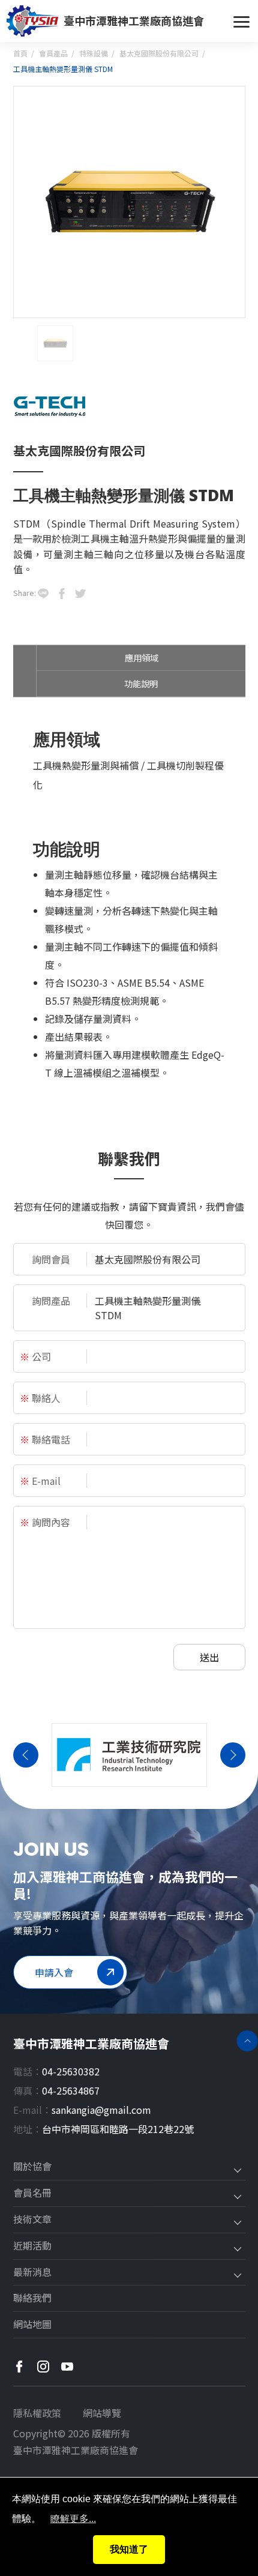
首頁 (20, 53)
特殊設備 (94, 53)
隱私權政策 (37, 2413)
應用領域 (142, 658)
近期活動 (32, 2246)
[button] (26, 1755)
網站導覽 (102, 2413)
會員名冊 (32, 2193)
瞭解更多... (73, 2519)
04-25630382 (71, 2071)
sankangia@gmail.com (101, 2110)
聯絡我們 (32, 2298)
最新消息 (32, 2272)
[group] (129, 1755)
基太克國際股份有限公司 (159, 53)
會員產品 (53, 53)
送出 (209, 1657)
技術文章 (32, 2219)
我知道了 (129, 2549)
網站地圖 (32, 2325)
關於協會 (32, 2167)
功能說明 (141, 683)
